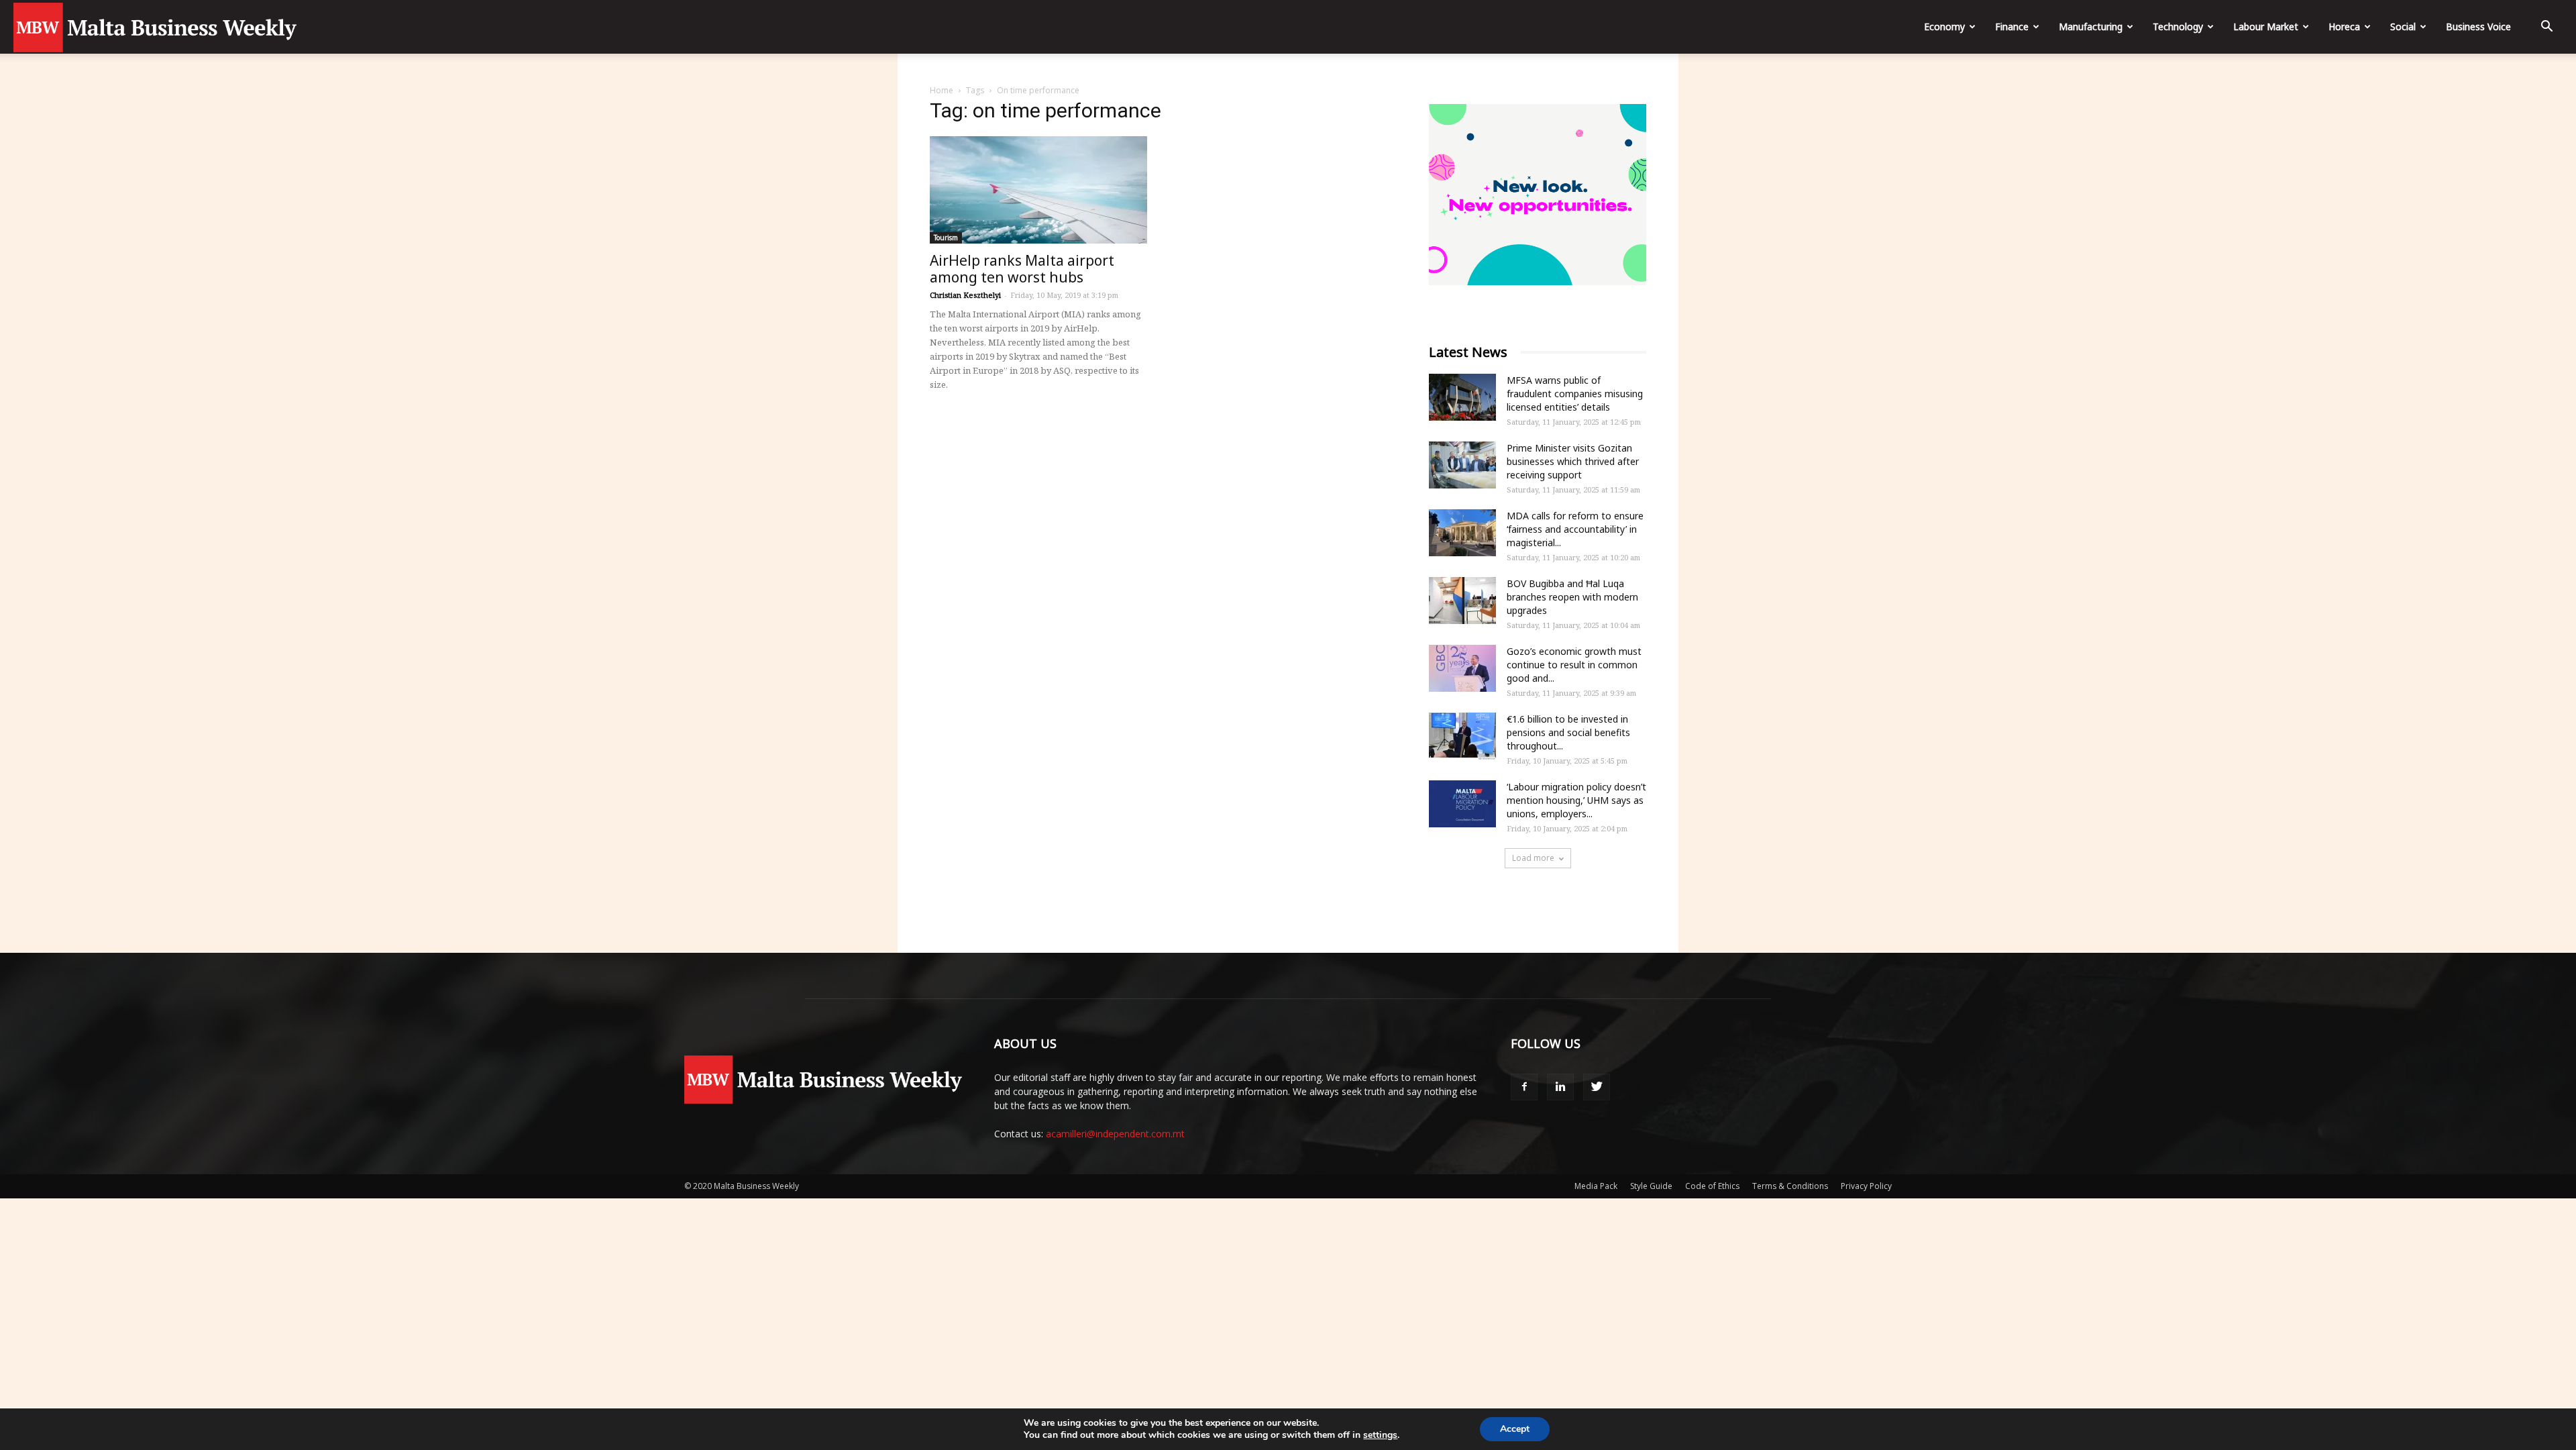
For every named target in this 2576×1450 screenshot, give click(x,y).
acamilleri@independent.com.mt (1115, 1134)
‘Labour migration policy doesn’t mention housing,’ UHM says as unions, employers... (1576, 800)
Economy (1944, 27)
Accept (1515, 1429)
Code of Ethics (1712, 1186)
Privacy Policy (1866, 1186)
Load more (1533, 858)
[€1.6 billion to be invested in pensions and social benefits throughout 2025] (1462, 736)
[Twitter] (1597, 1087)
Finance (2012, 27)
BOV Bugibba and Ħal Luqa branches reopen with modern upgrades (1572, 597)
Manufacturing (2091, 27)
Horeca (2344, 27)
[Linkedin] (1560, 1087)
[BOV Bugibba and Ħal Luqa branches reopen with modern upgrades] (1462, 601)
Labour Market (2266, 27)
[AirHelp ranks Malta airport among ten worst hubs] (1038, 190)
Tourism (946, 238)
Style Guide (1651, 1186)
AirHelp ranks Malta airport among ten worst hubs (1022, 269)
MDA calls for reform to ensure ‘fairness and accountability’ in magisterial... (1575, 529)
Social (2403, 27)
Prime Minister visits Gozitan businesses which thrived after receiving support (1573, 461)
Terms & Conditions (1790, 1186)
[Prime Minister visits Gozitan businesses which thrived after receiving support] (1462, 465)
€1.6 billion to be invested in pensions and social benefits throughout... (1568, 732)
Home (942, 90)
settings (1380, 1435)
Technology (2178, 27)
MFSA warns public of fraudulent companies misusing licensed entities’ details (1575, 394)
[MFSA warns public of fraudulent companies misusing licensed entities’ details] (1462, 397)
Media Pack (1596, 1186)
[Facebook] (1524, 1087)
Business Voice (2478, 27)
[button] (2546, 28)
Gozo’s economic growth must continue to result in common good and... (1574, 665)
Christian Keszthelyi (965, 295)
